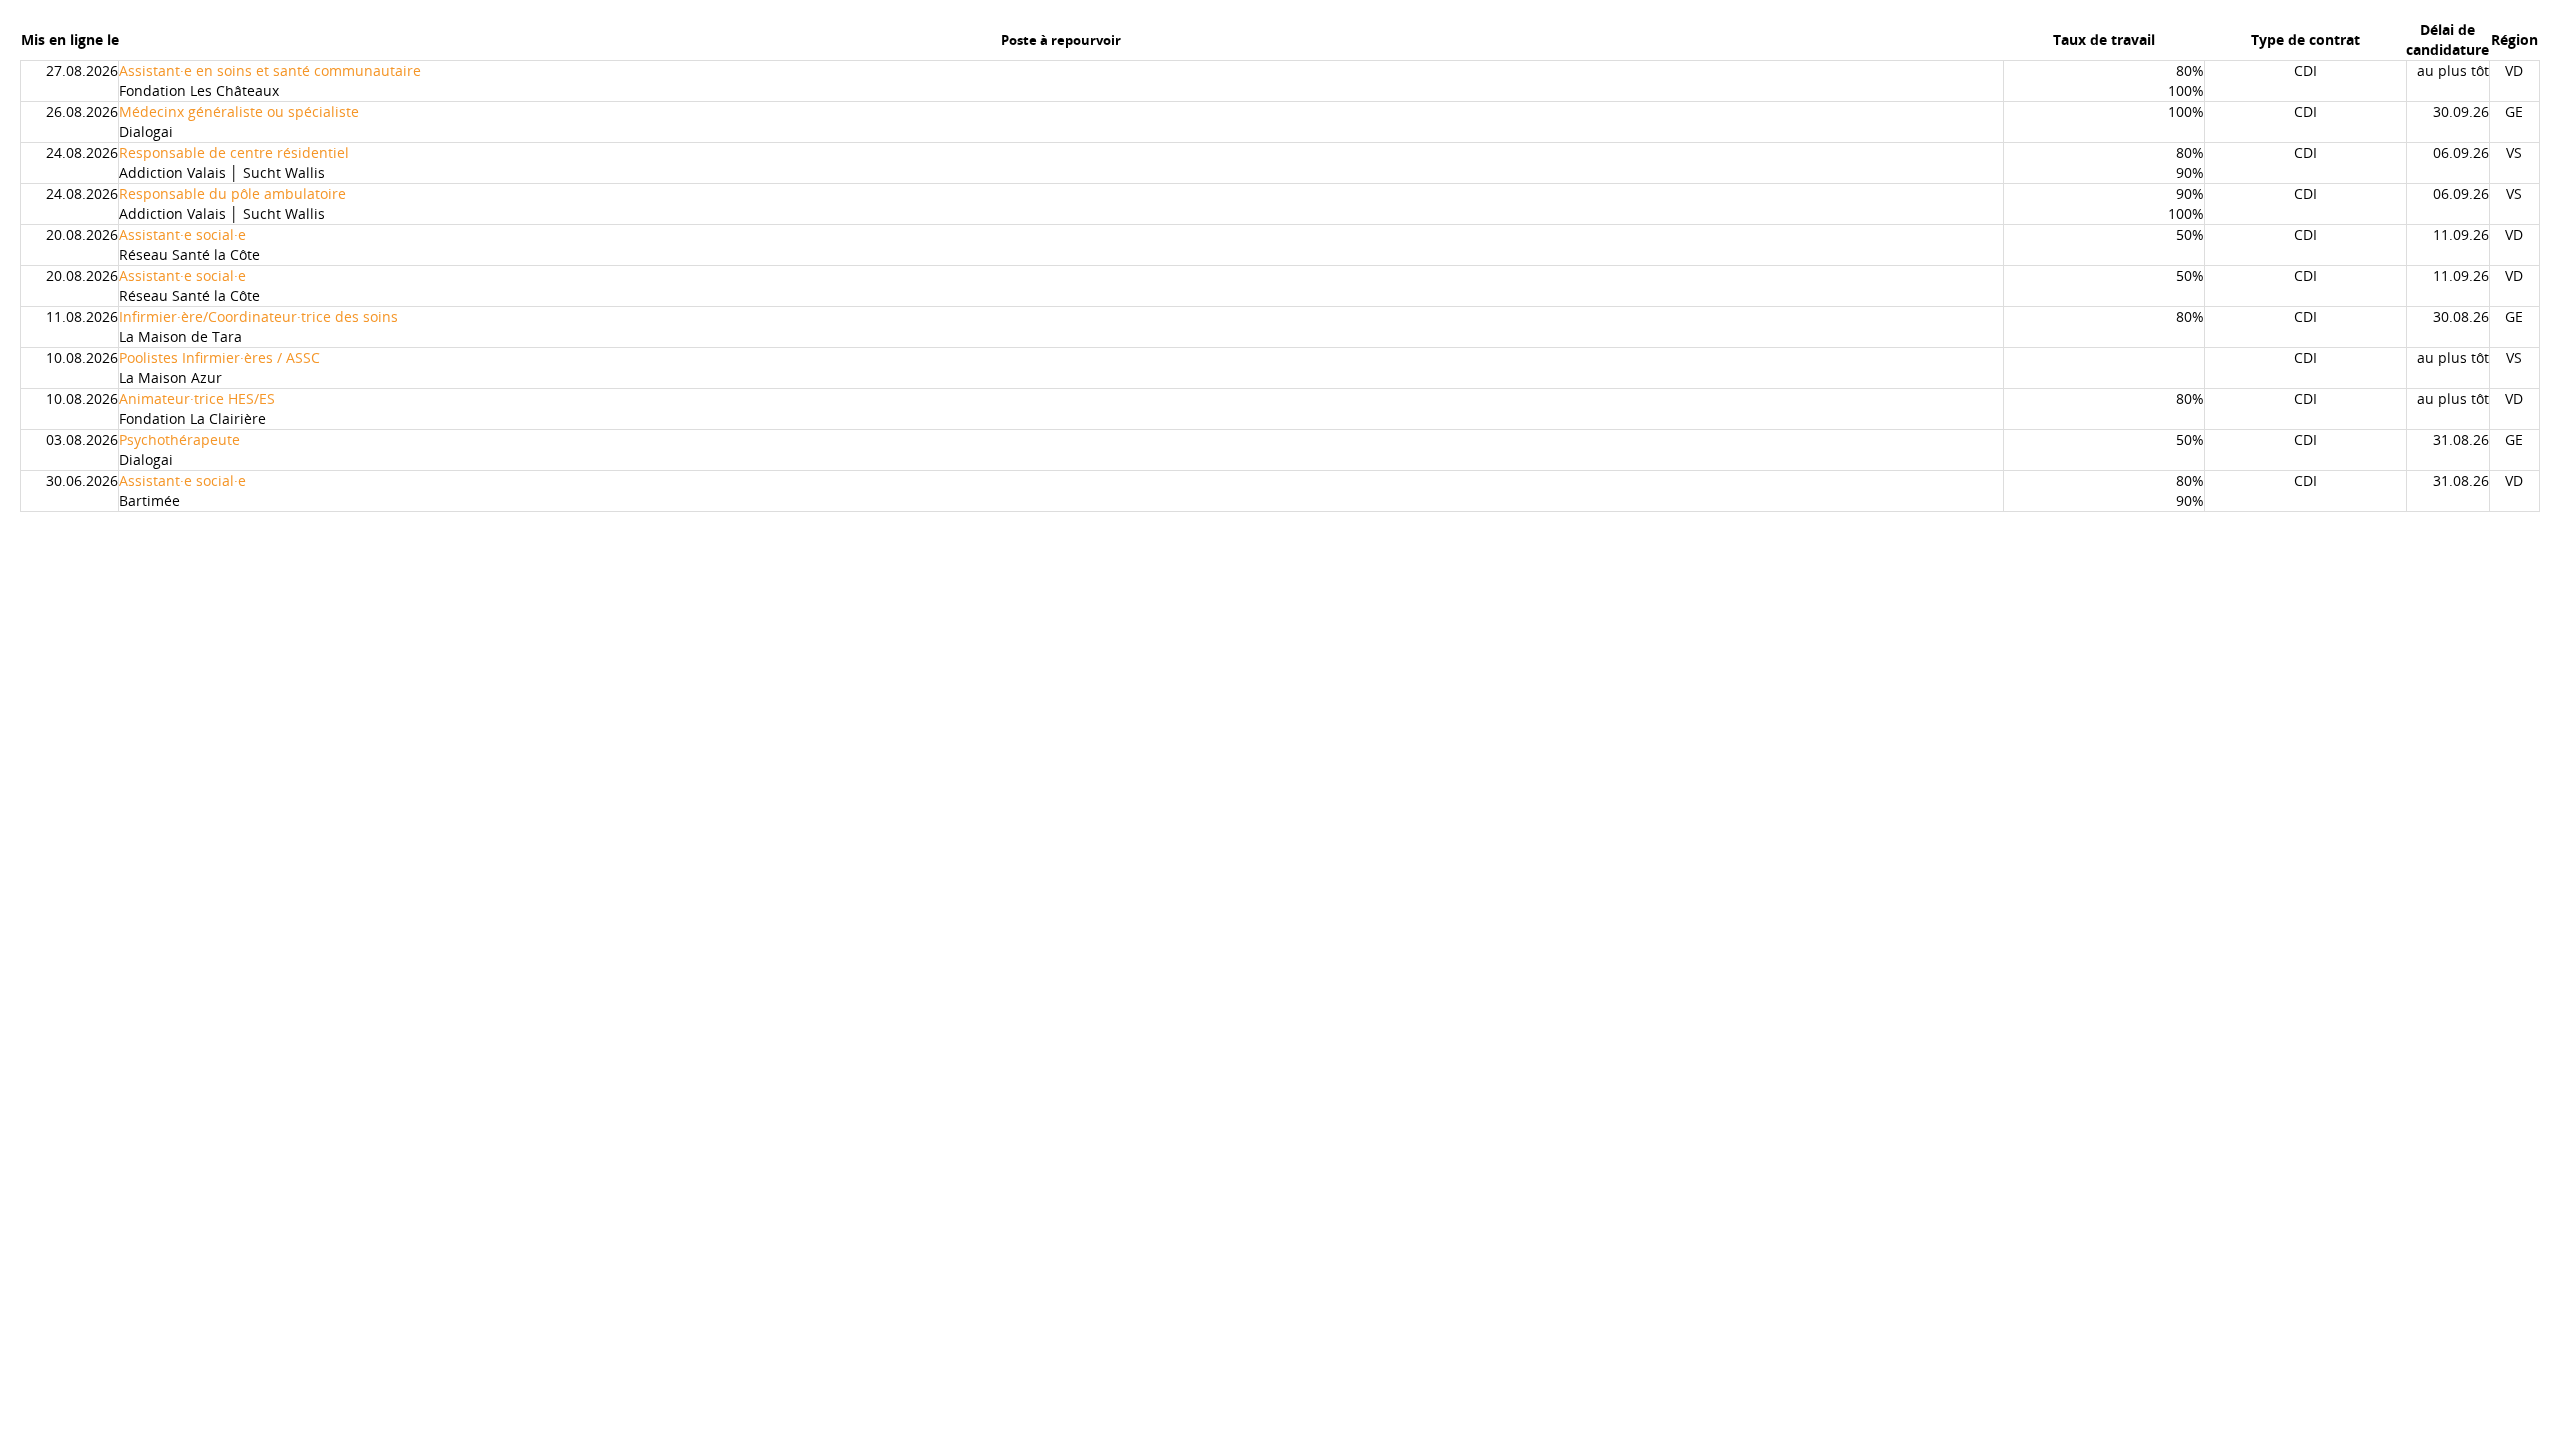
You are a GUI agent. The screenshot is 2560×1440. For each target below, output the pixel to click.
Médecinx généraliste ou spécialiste (239, 111)
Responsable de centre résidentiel (234, 152)
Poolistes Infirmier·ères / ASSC (219, 357)
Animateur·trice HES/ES (197, 398)
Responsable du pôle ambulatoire (232, 193)
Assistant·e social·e (182, 234)
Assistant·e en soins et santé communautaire (270, 70)
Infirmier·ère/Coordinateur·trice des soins (258, 316)
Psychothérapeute (179, 439)
